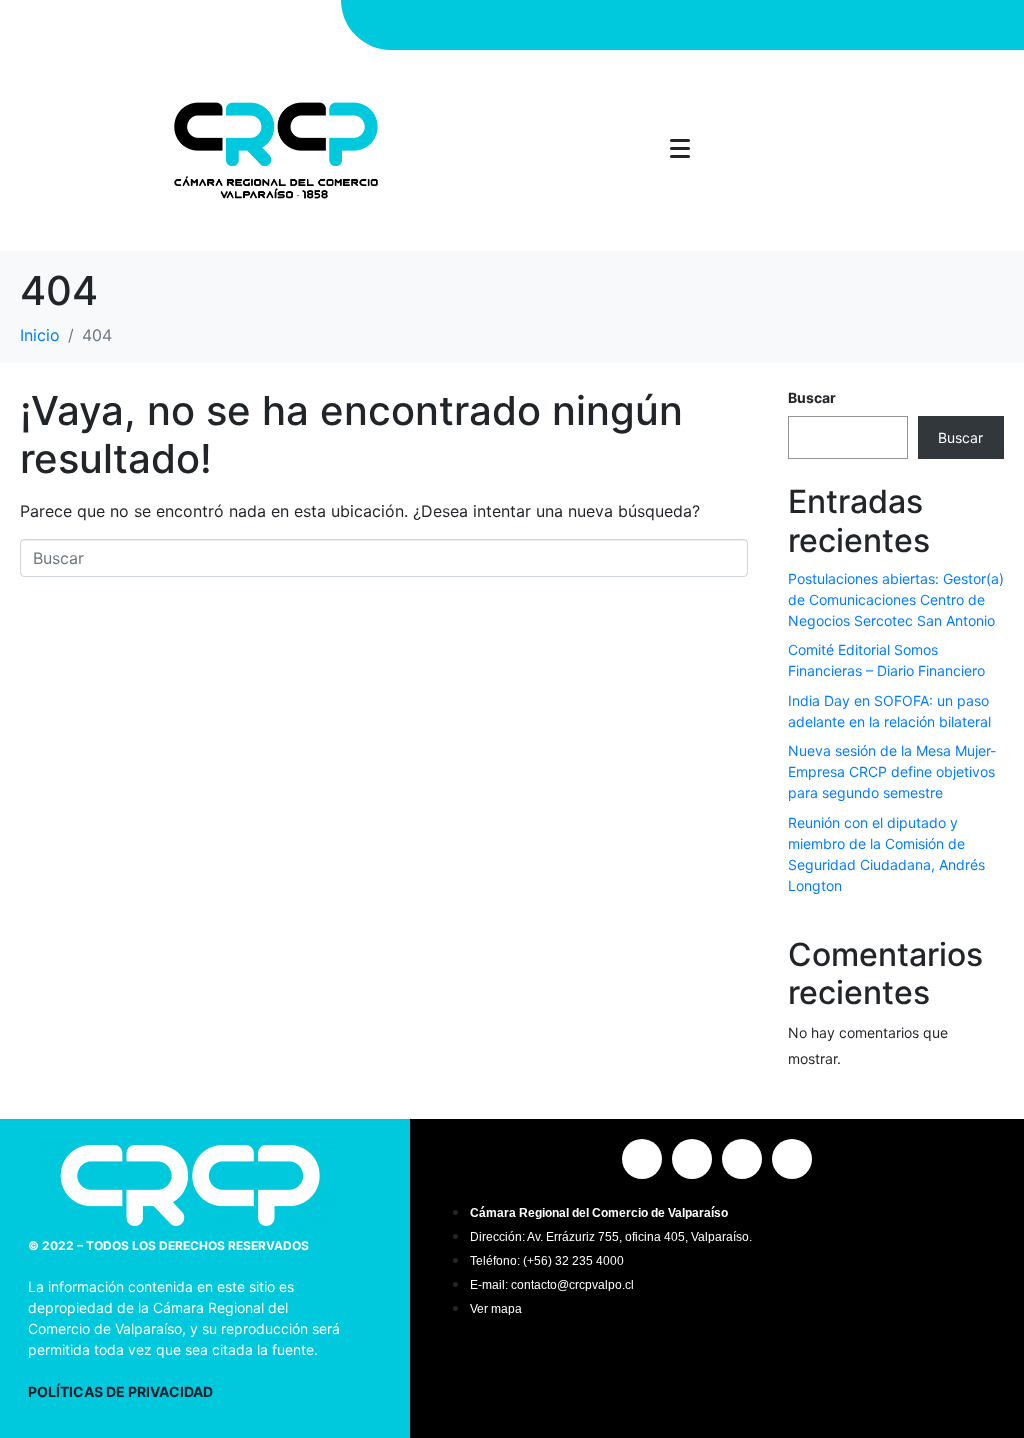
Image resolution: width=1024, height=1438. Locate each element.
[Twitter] (683, 25)
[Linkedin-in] (718, 25)
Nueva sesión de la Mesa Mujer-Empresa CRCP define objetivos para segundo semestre (892, 771)
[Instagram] (613, 25)
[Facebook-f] (648, 25)
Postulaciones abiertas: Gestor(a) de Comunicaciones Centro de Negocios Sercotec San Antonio (896, 599)
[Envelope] (753, 25)
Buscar (812, 397)
